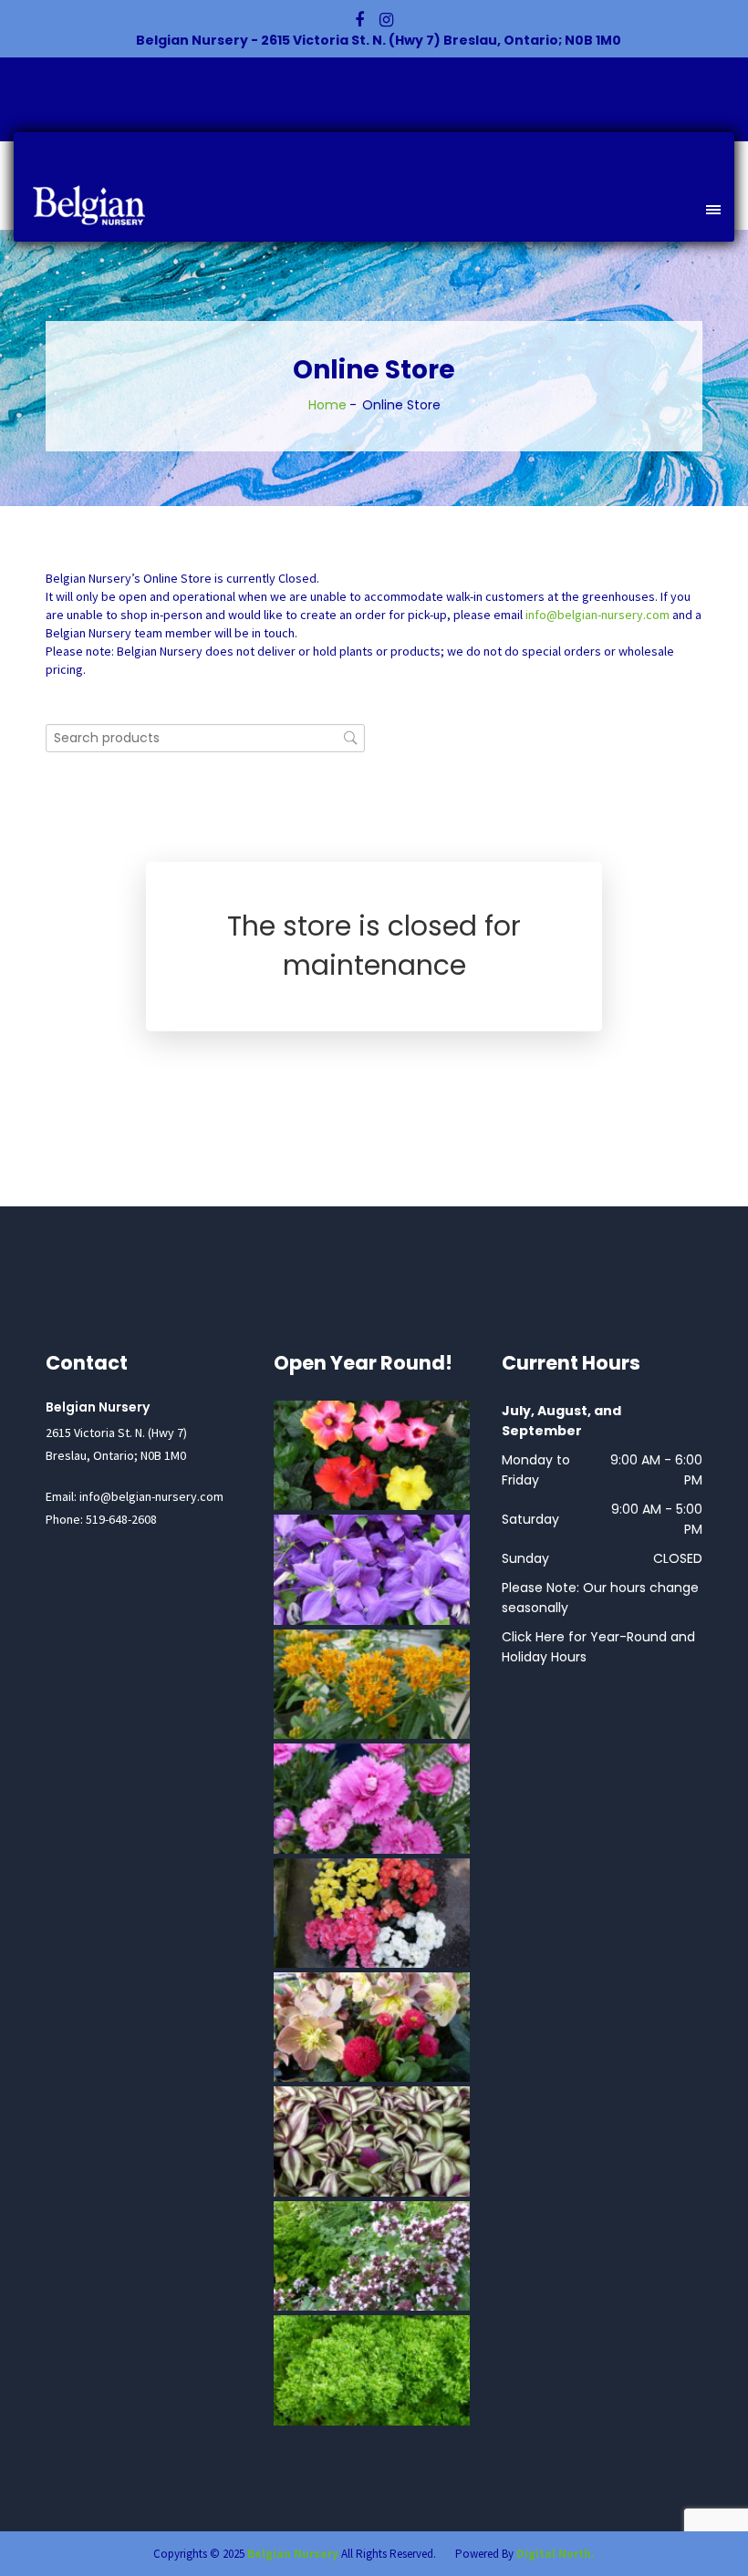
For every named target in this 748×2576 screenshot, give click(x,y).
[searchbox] (205, 738)
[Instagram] (386, 20)
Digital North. (556, 2554)
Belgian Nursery (293, 2554)
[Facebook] (359, 20)
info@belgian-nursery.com (597, 615)
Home (327, 405)
